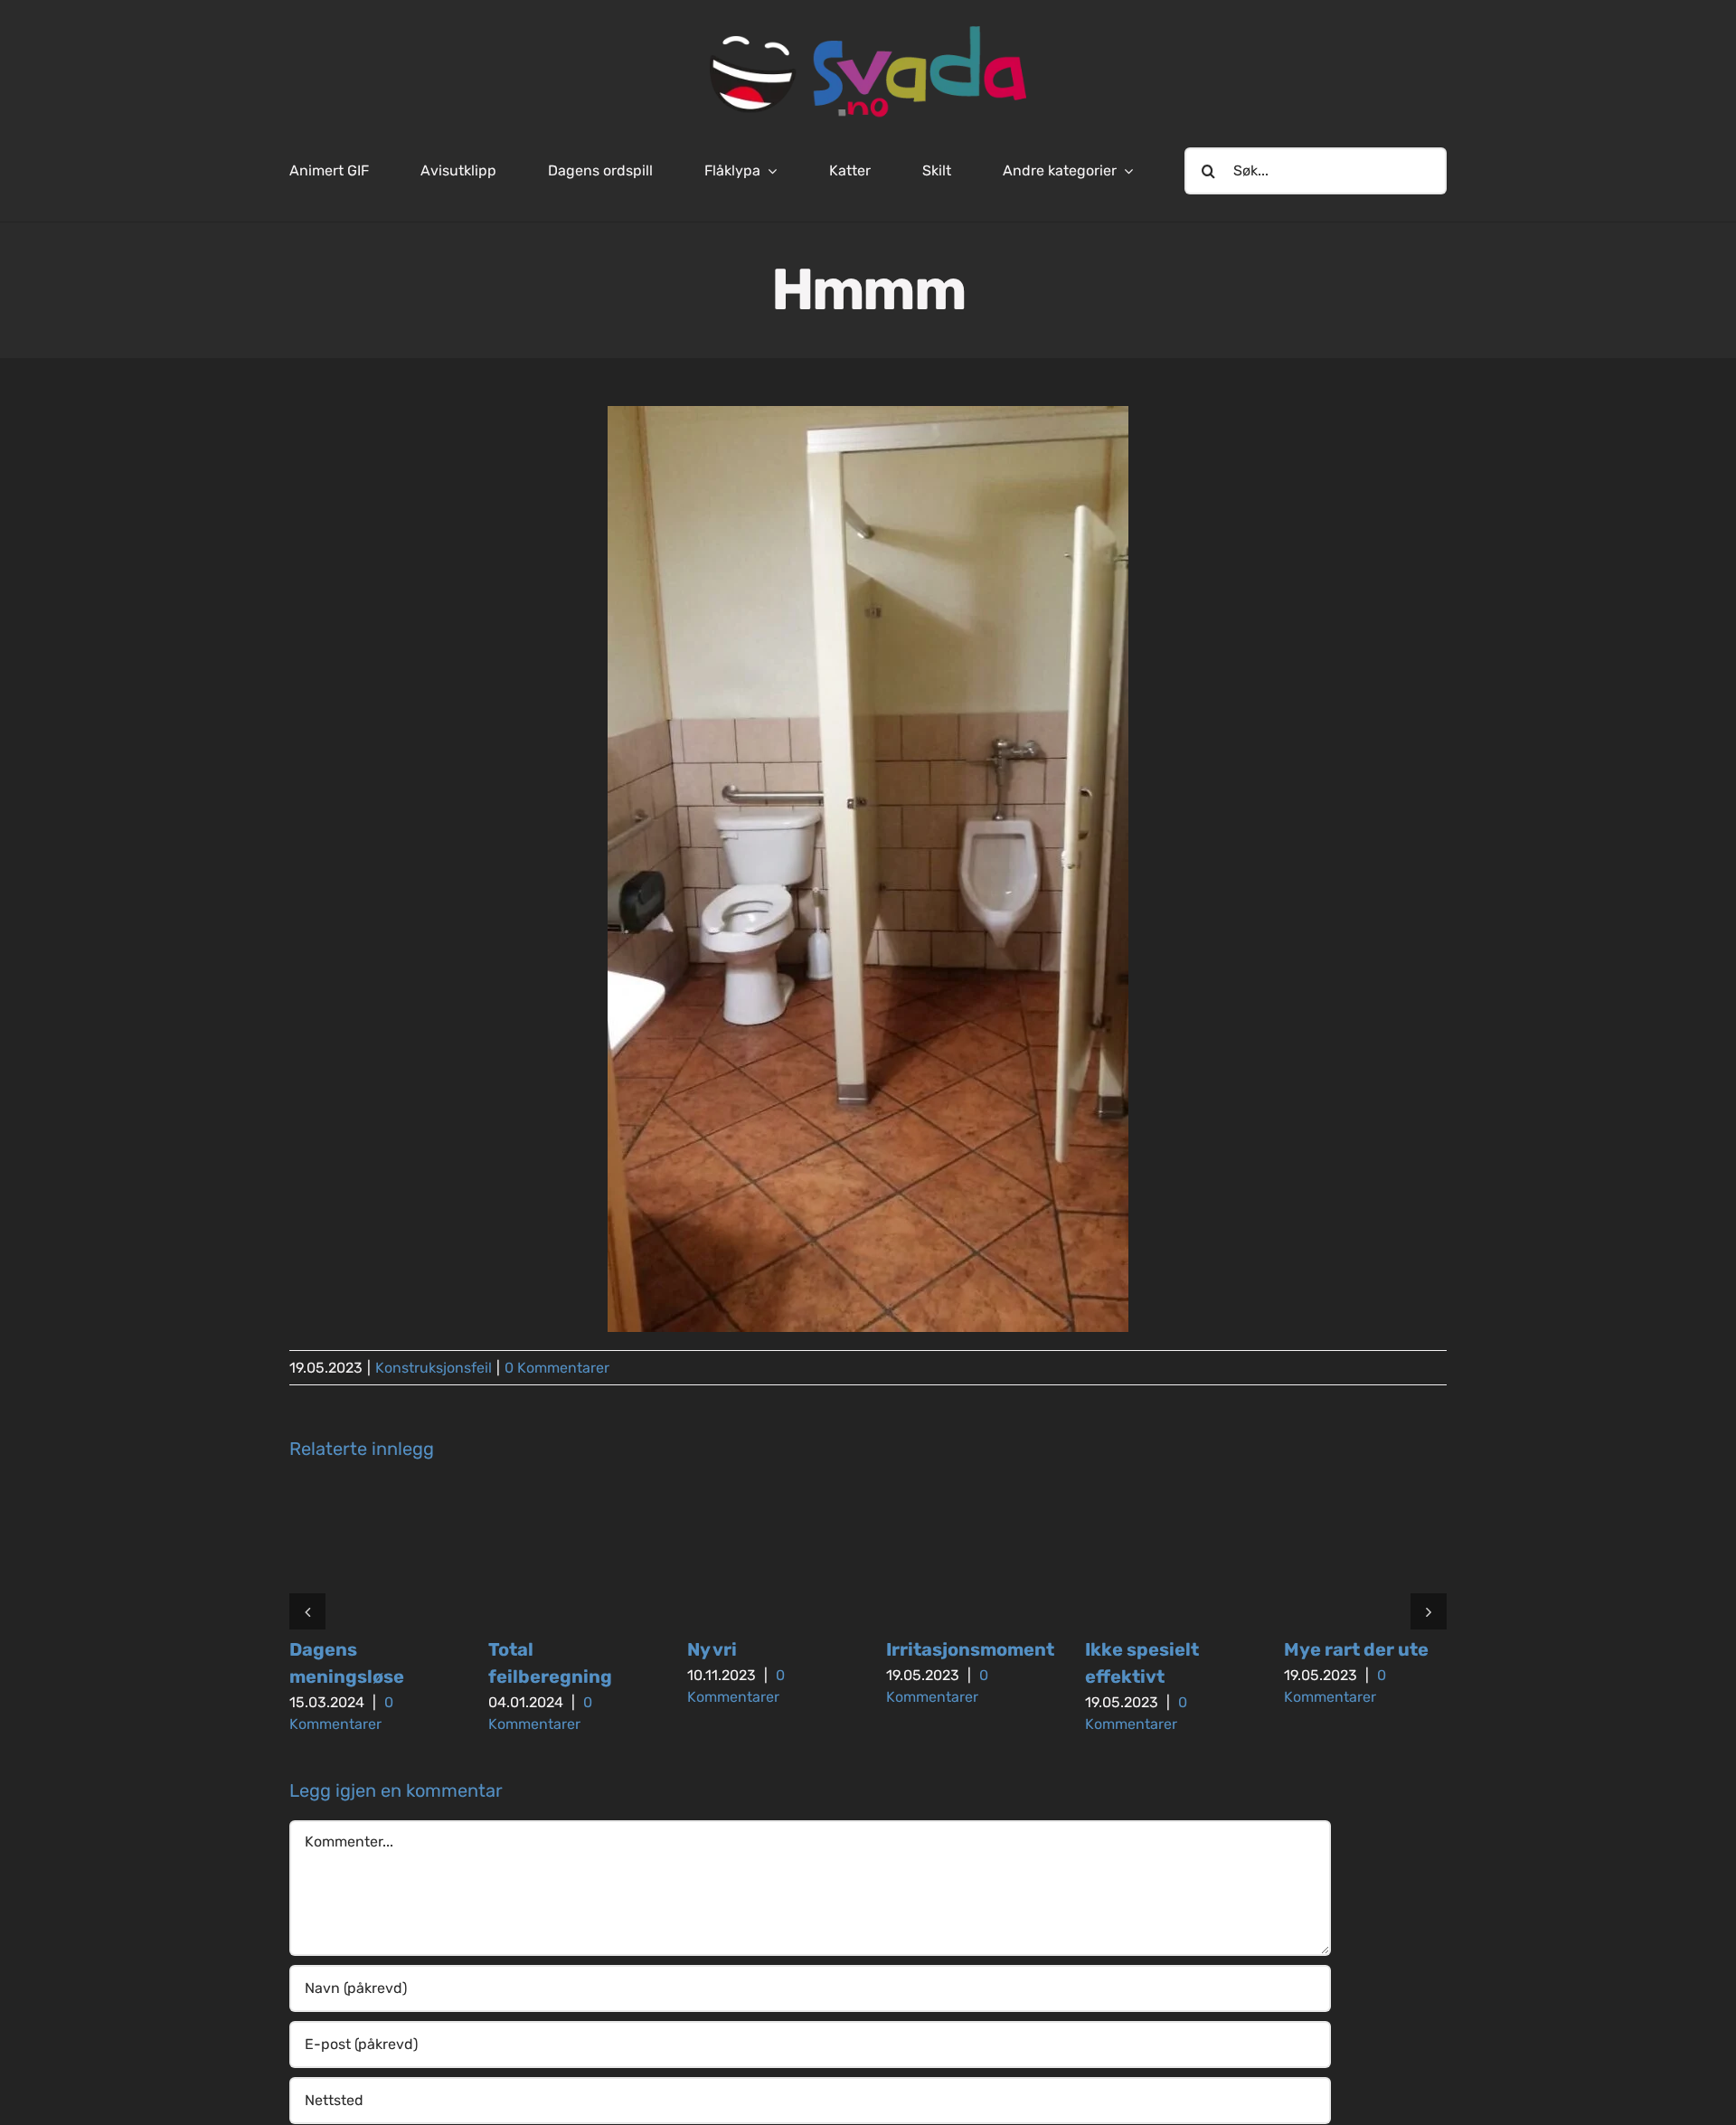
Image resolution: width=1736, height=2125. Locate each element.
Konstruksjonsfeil (434, 1368)
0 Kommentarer (557, 1368)
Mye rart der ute (1356, 1649)
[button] (307, 1611)
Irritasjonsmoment (970, 1649)
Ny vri (712, 1649)
